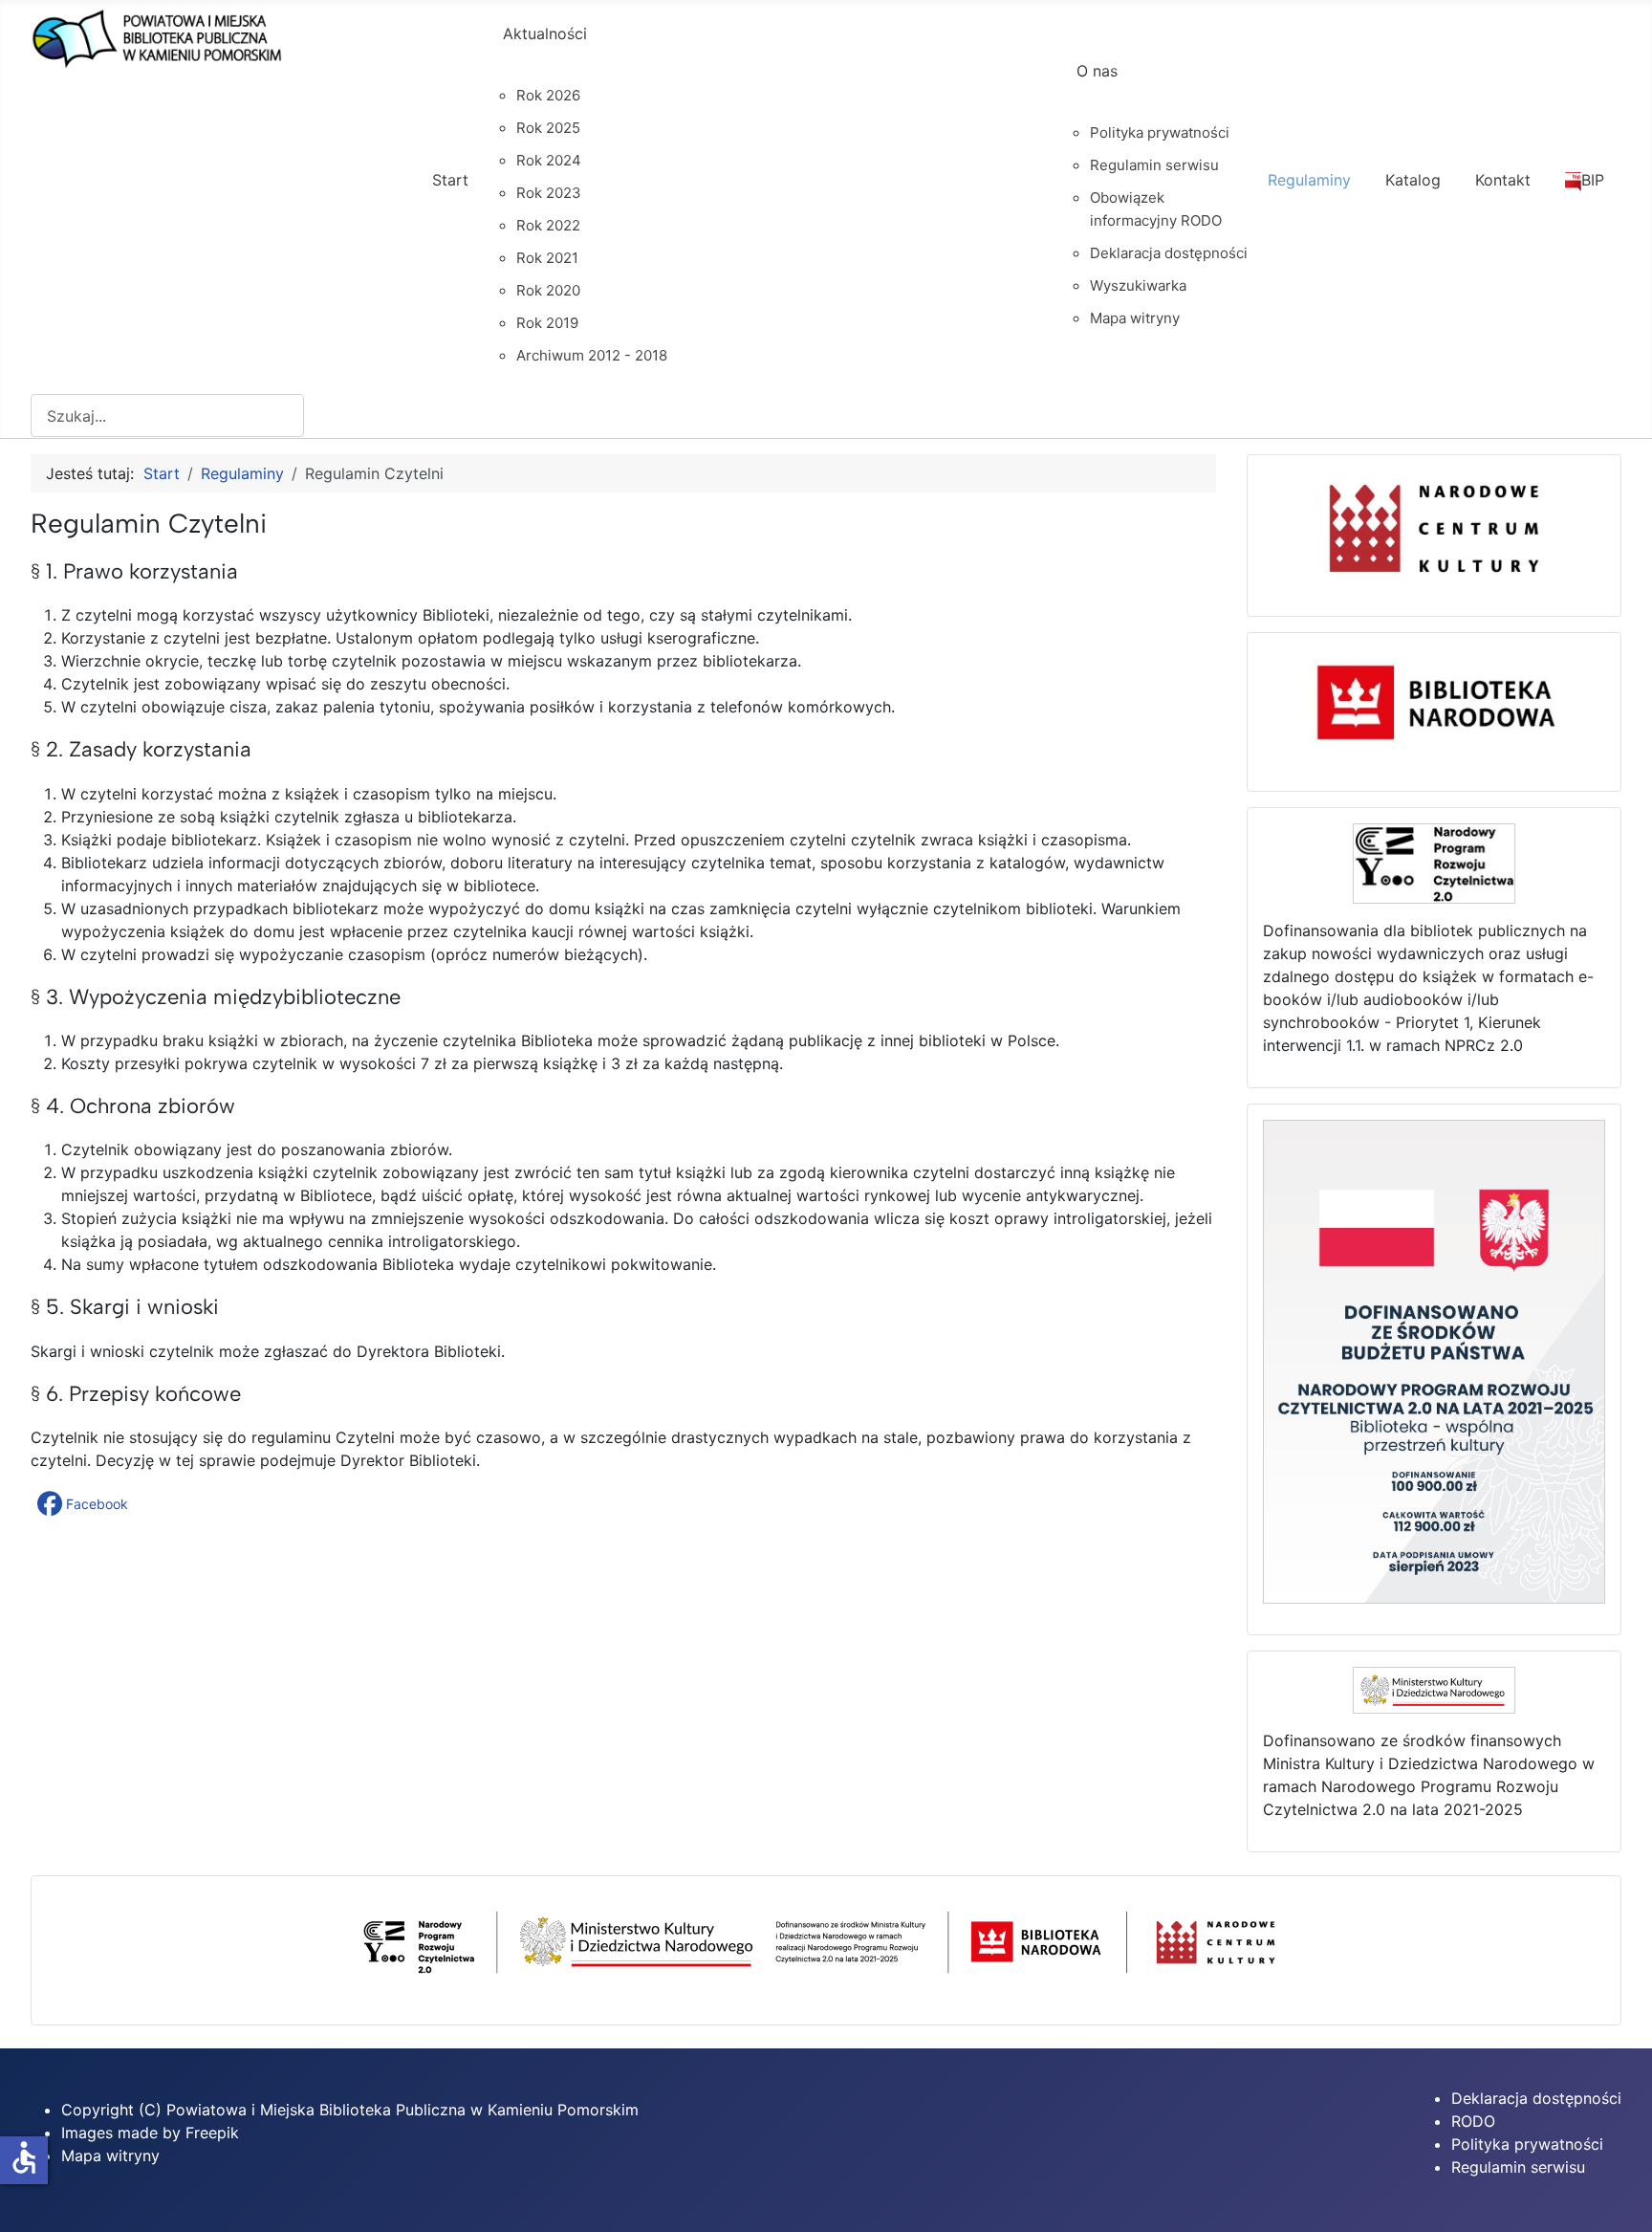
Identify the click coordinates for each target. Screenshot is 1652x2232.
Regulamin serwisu (1518, 2167)
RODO (1473, 2121)
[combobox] (167, 416)
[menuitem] (450, 197)
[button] (85, 1504)
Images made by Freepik (150, 2133)
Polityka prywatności (1527, 2144)
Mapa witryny (110, 2155)
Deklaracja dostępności (1536, 2098)
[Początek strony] (1619, 2197)
